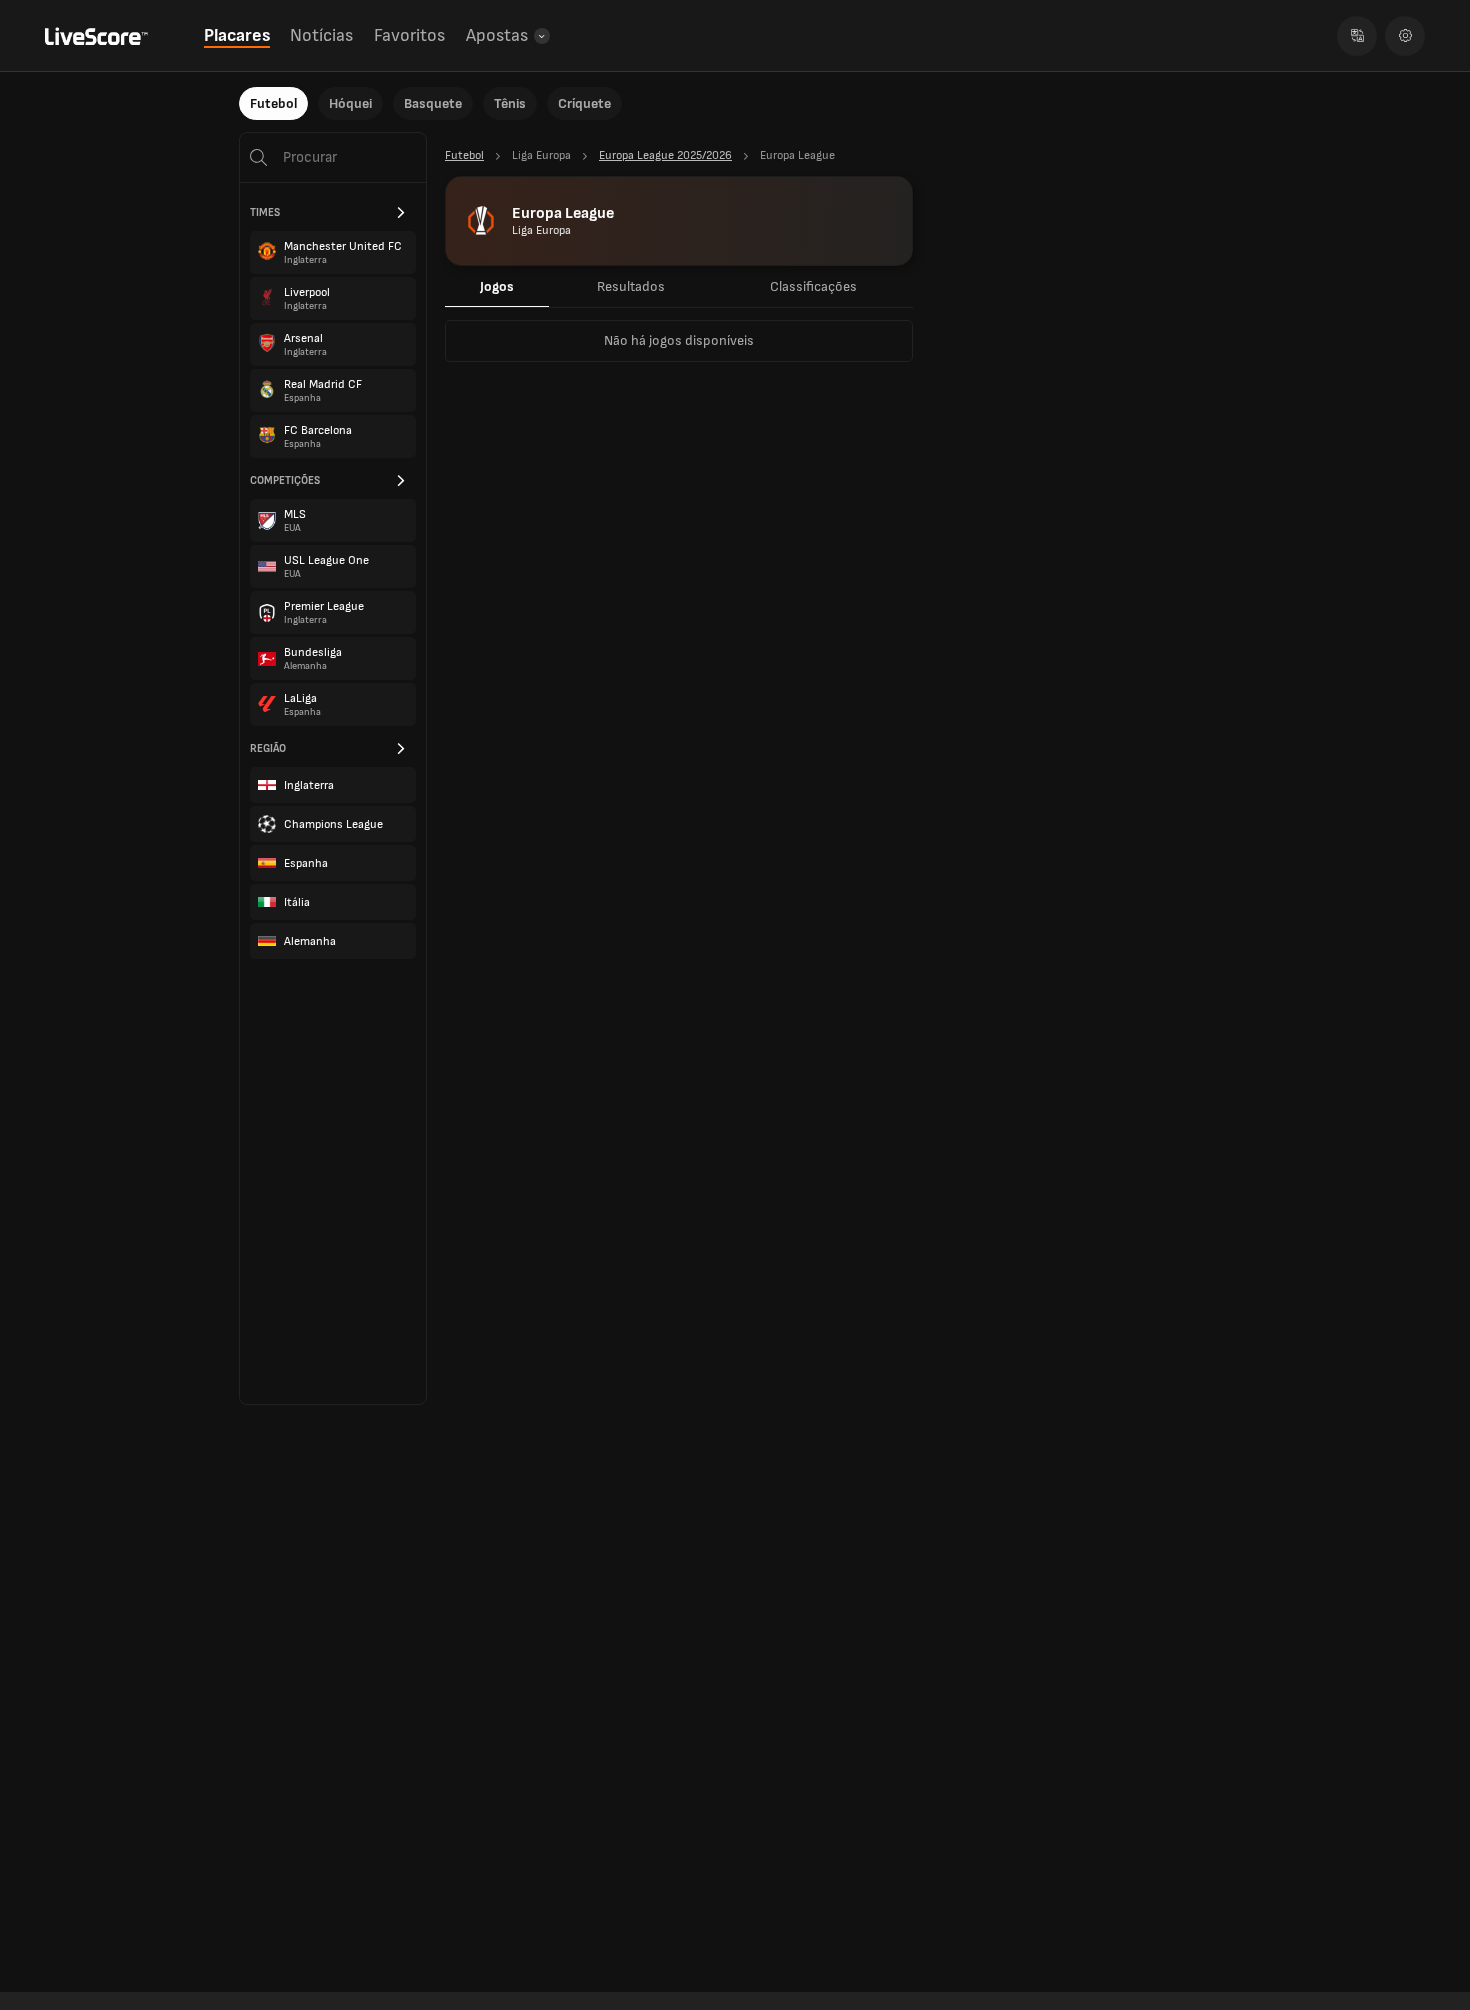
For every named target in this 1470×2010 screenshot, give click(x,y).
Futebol (273, 103)
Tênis (510, 103)
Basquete (433, 103)
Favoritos (409, 35)
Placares (237, 35)
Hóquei (350, 103)
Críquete (584, 103)
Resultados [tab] (631, 286)
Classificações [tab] (813, 286)
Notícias (321, 35)
